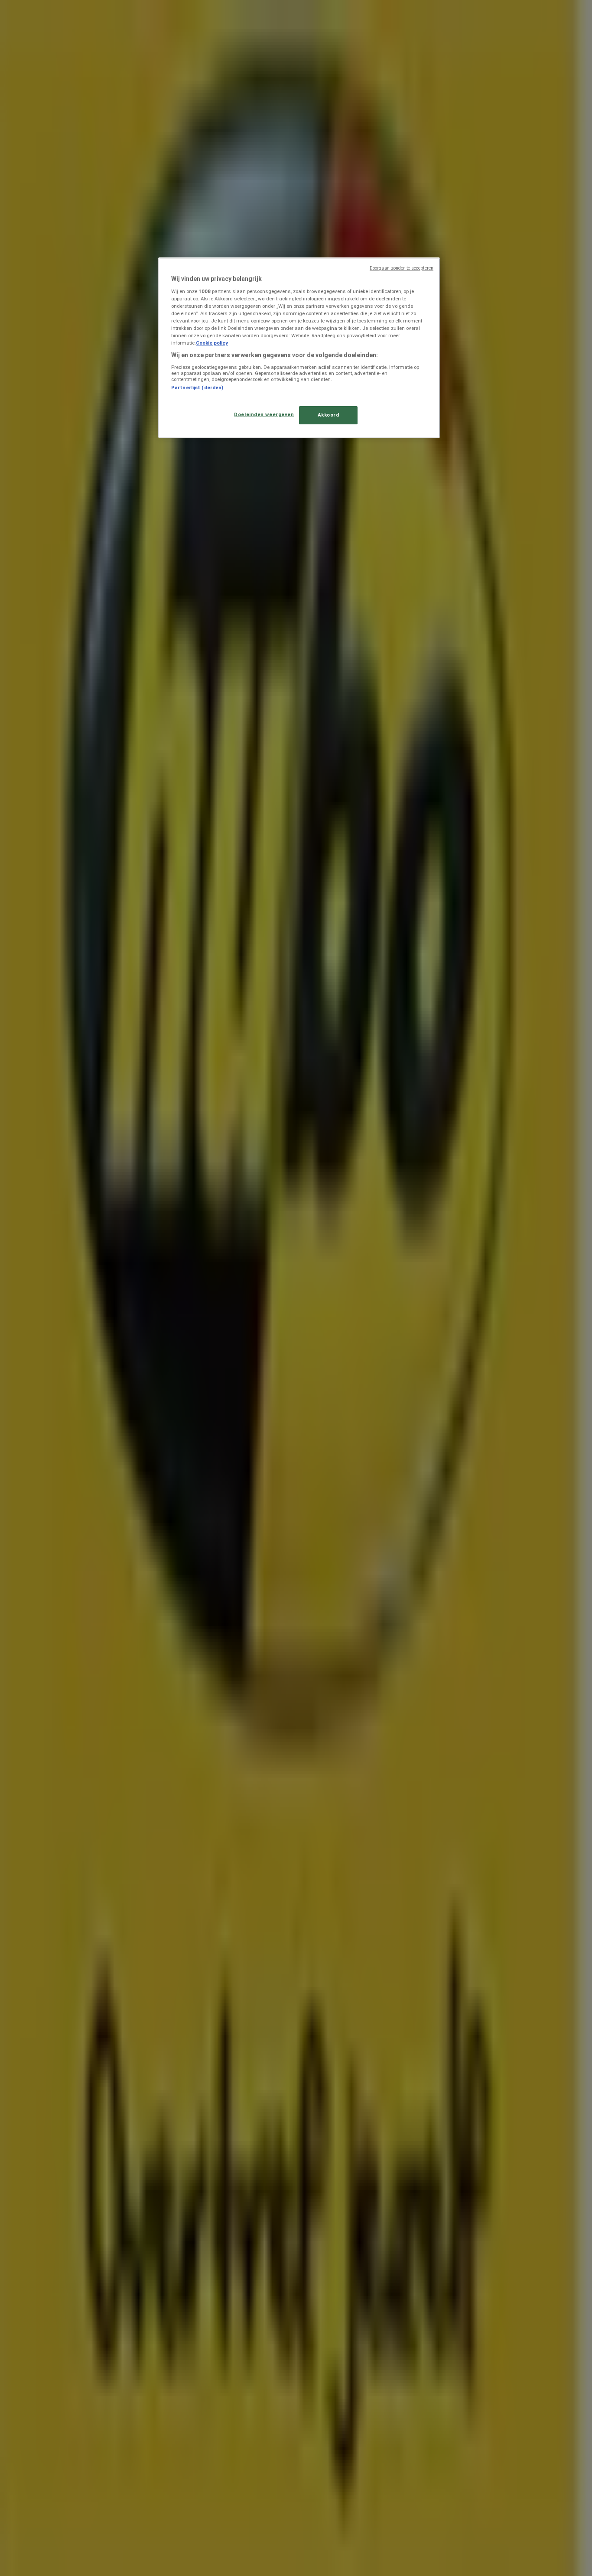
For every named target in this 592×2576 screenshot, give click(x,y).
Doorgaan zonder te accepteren (402, 268)
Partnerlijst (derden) (197, 388)
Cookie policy (212, 343)
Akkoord (329, 415)
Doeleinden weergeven (264, 414)
